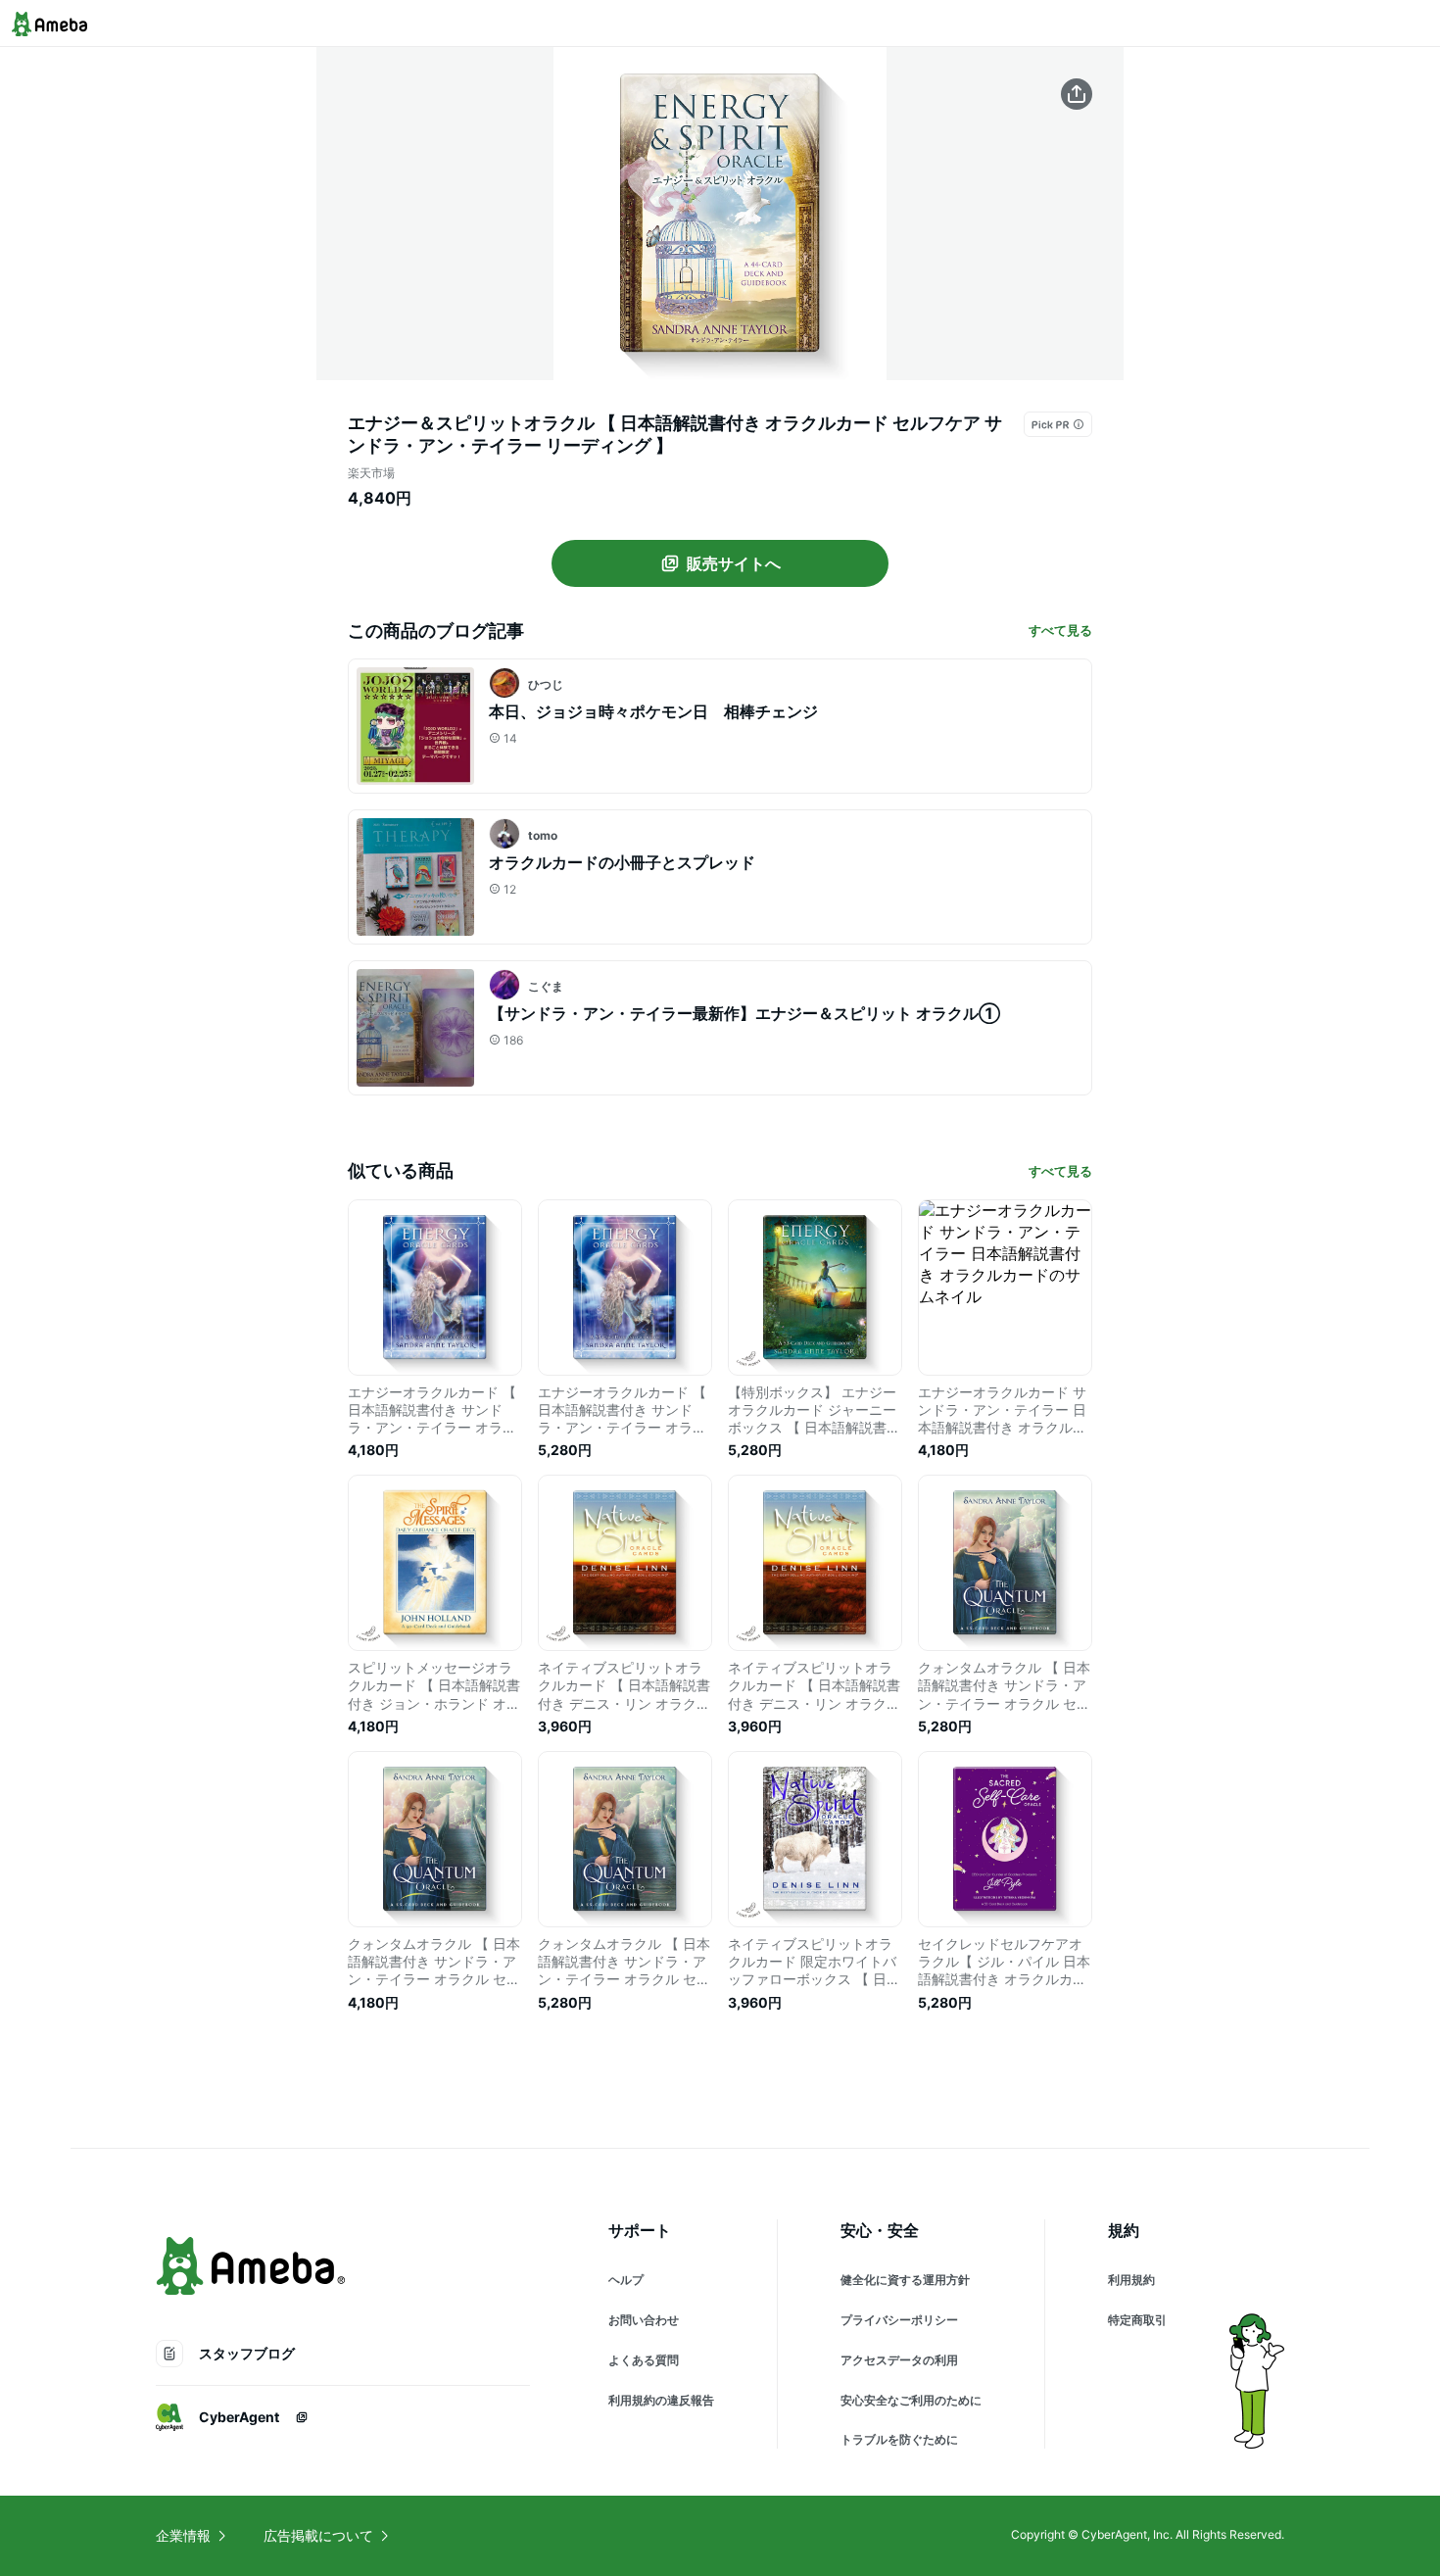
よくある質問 (644, 2360)
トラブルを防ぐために (899, 2439)
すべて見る (1060, 630)
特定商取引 (1137, 2320)
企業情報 (183, 2535)
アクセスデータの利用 (899, 2360)
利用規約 (1131, 2280)
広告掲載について (318, 2535)
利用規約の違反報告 (661, 2400)
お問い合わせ (644, 2320)
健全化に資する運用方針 (905, 2280)
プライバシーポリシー (899, 2320)
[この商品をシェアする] (1077, 94)
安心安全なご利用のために (911, 2400)
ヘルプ (626, 2280)
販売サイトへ (734, 563)
